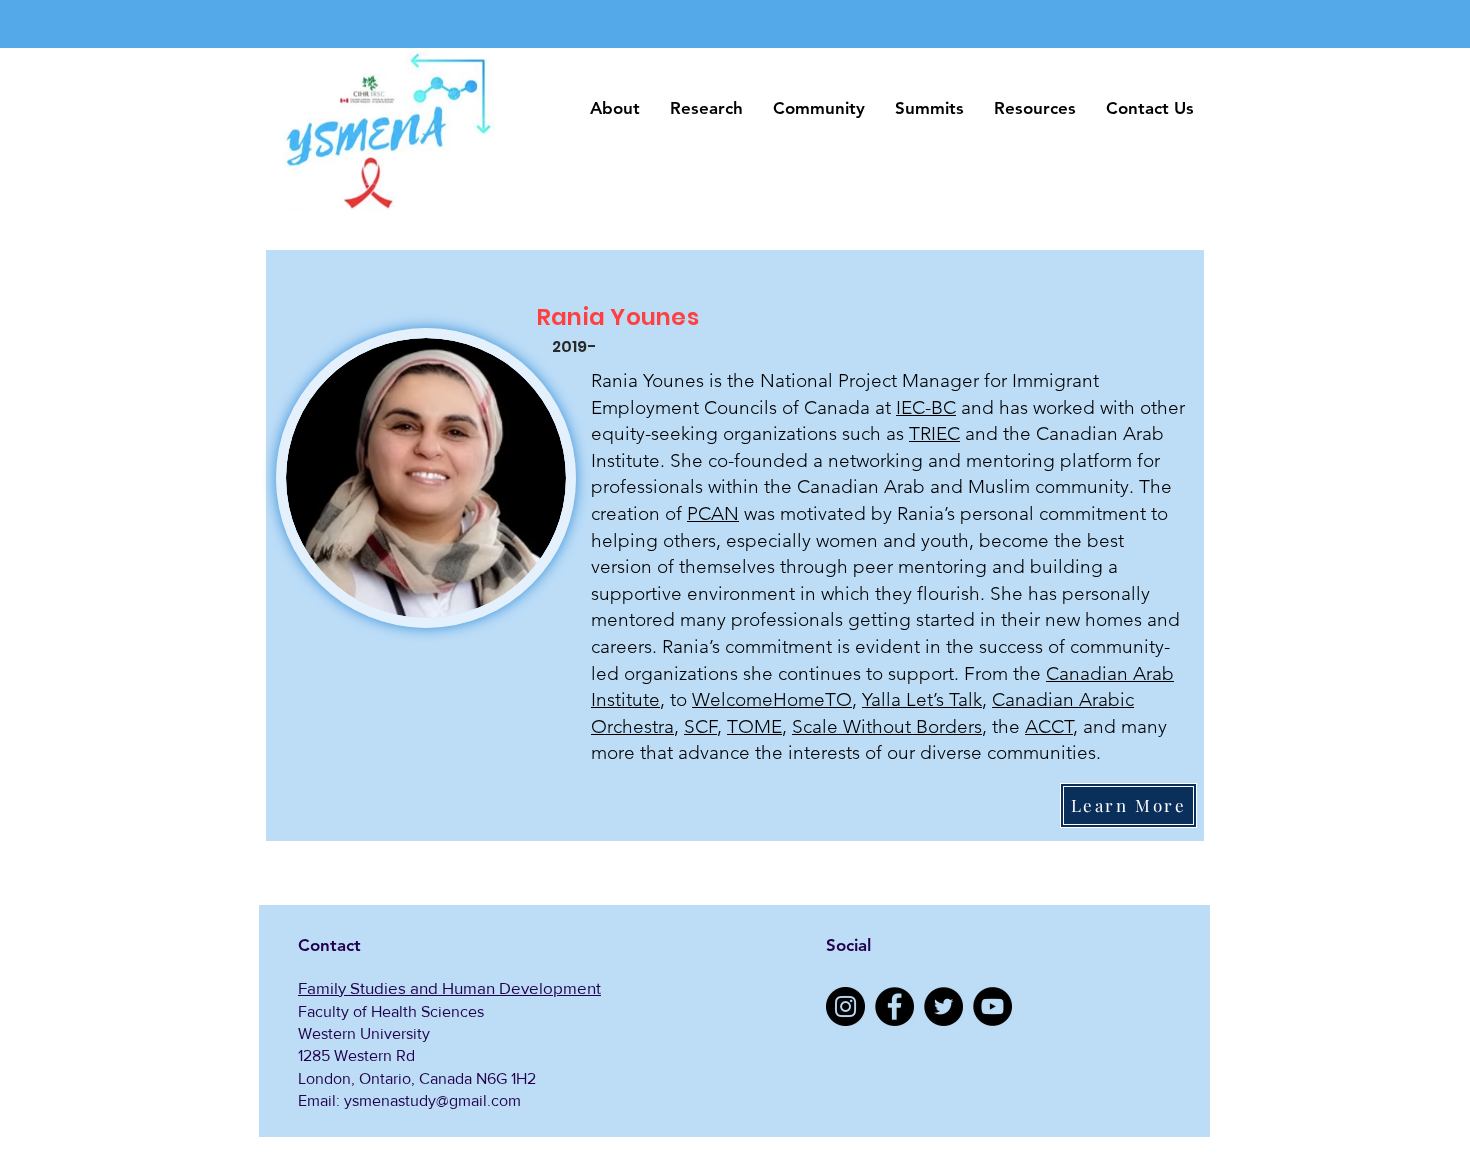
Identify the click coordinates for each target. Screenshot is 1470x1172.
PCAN (713, 513)
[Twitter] (943, 1006)
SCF (700, 726)
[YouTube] (992, 1006)
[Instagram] (845, 1006)
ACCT (1049, 726)
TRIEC (934, 433)
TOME (754, 726)
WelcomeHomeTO (772, 699)
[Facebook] (894, 1006)
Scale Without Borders (887, 726)
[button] (615, 108)
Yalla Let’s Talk (922, 699)
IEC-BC (926, 407)
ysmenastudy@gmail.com (432, 1100)
